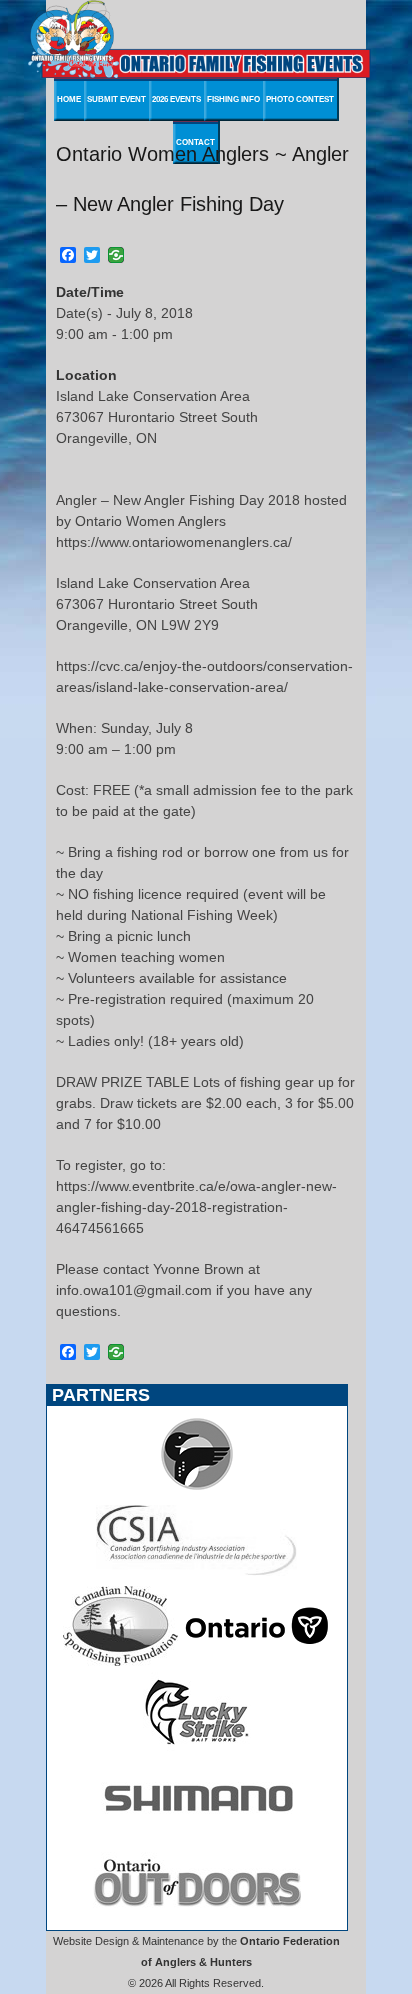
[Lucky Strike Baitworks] (197, 1747)
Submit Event (116, 99)
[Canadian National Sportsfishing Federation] (120, 1661)
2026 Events (176, 99)
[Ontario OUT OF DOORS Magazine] (197, 1919)
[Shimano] (197, 1833)
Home (69, 99)
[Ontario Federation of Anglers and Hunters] (197, 1489)
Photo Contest (300, 99)
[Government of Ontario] (257, 1661)
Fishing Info (233, 99)
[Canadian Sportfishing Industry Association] (197, 1575)
